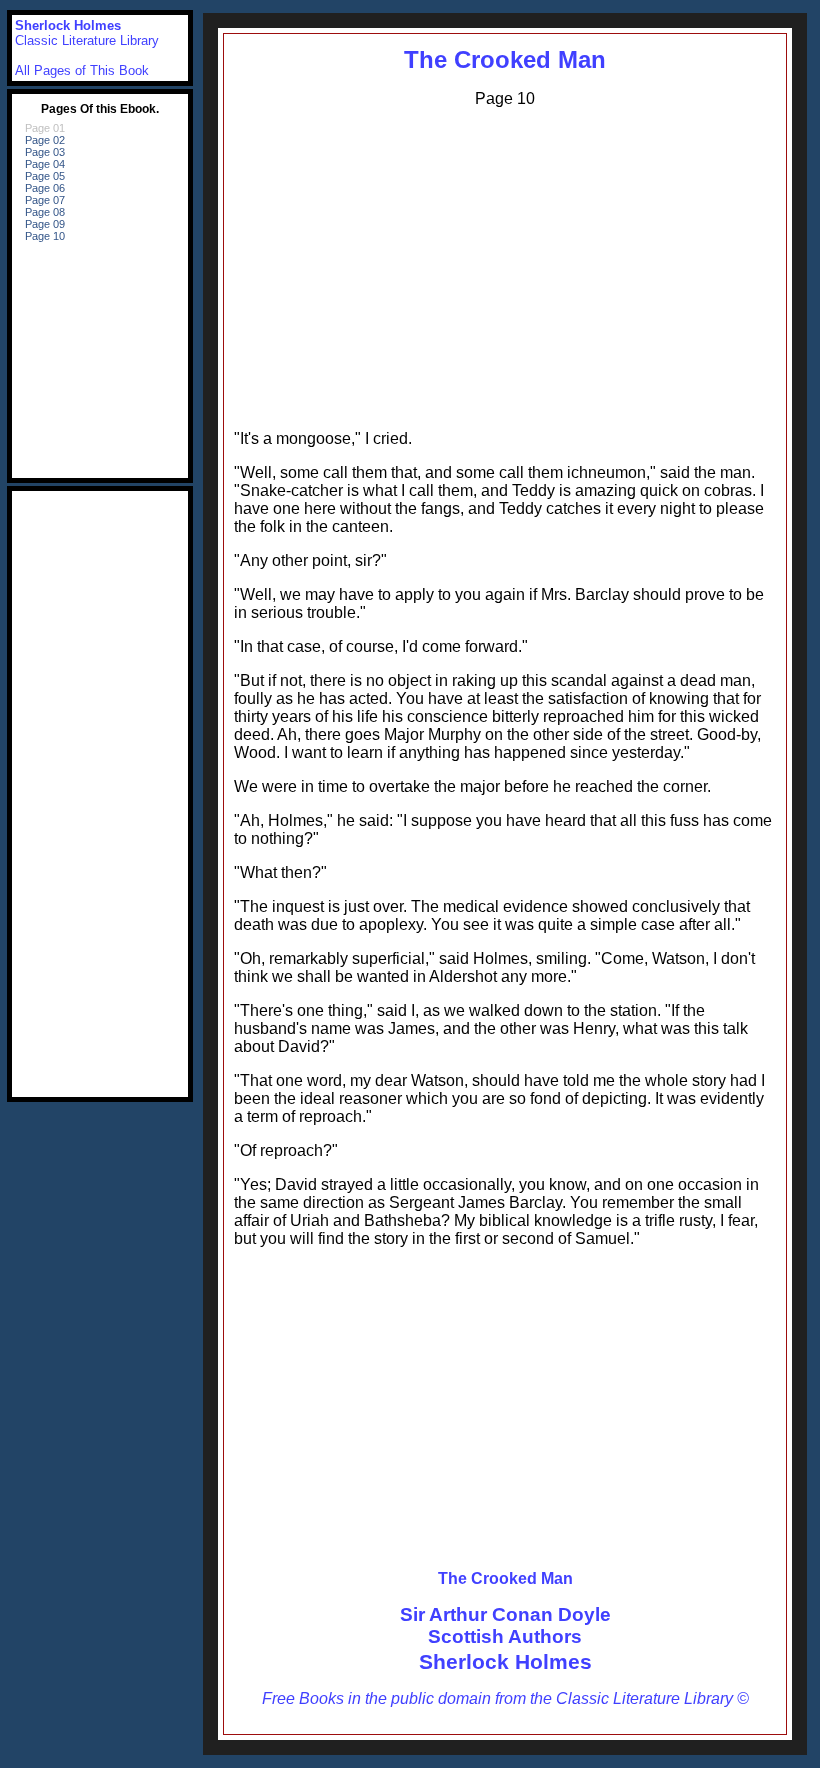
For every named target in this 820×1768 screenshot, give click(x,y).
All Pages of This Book (82, 70)
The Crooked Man (505, 59)
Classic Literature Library (87, 40)
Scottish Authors (505, 1636)
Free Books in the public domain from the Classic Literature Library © (505, 1698)
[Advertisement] (505, 264)
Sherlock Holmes (505, 1661)
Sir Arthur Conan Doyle (505, 1614)
